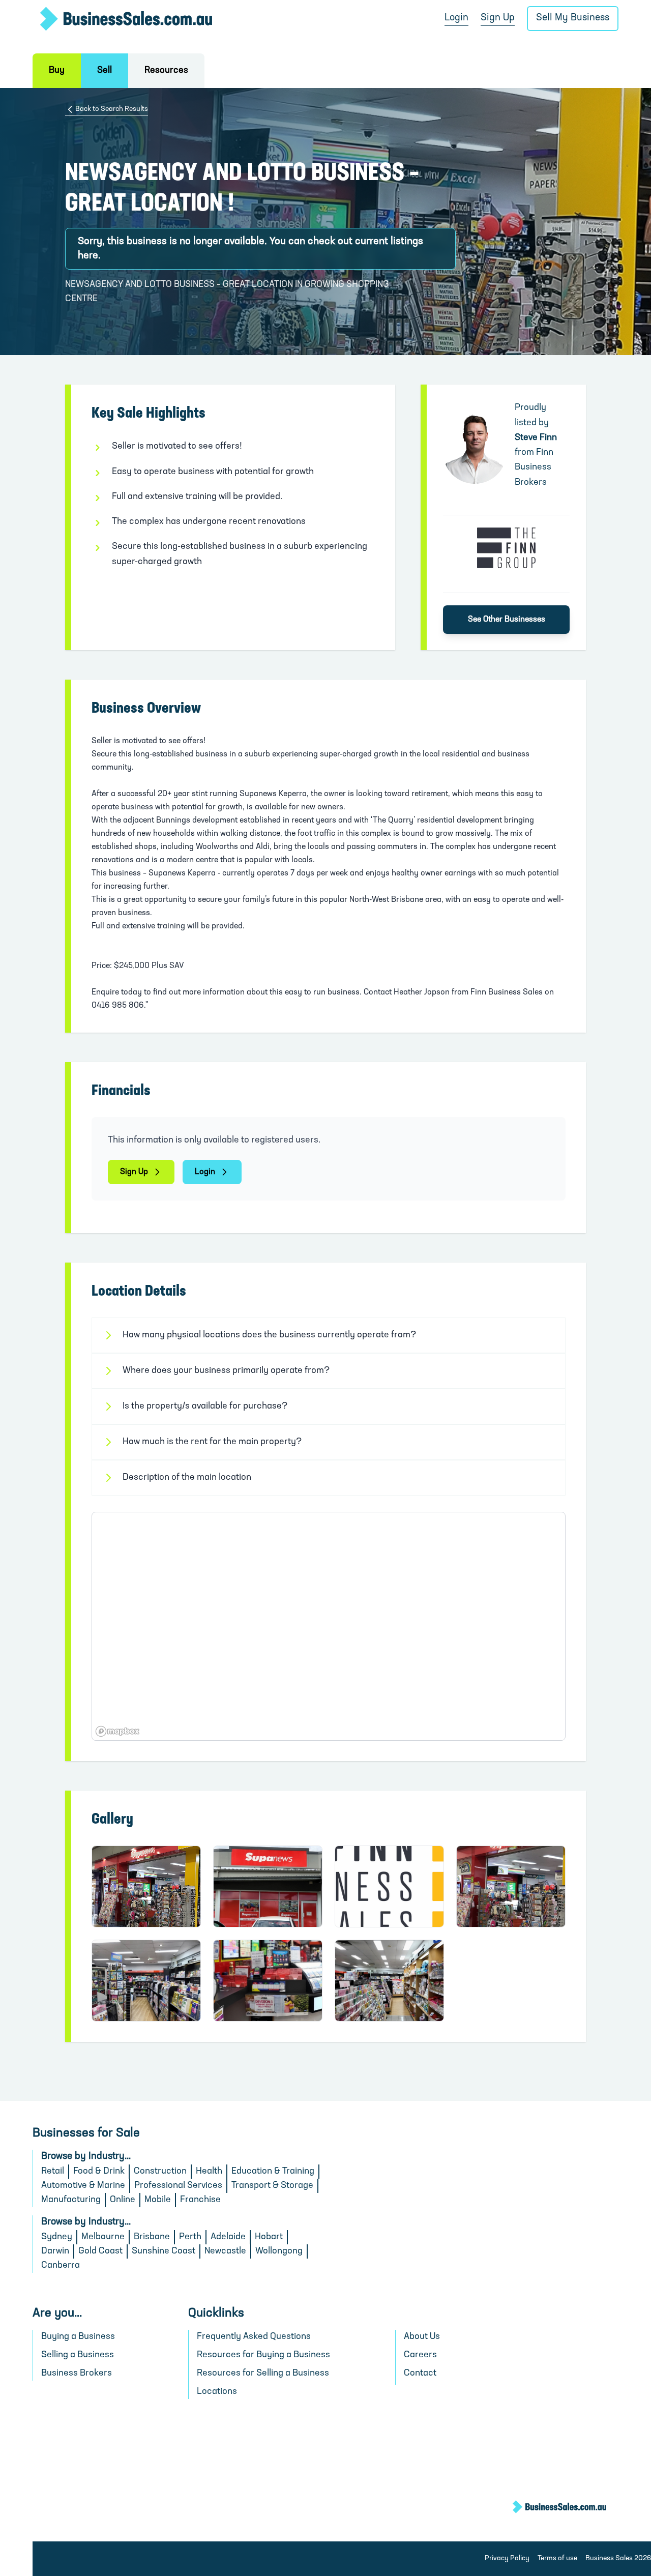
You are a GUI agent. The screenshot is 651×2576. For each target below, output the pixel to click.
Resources (166, 71)
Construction (160, 2172)
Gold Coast (100, 2251)
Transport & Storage (272, 2186)
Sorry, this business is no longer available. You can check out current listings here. (250, 249)
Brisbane (152, 2237)
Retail (53, 2172)
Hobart (269, 2237)
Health (209, 2172)
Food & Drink (99, 2172)
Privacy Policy (507, 2558)
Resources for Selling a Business (263, 2374)
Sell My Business (573, 18)
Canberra (61, 2266)
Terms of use (557, 2558)
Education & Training (273, 2172)
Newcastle (225, 2251)
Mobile (158, 2200)
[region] (329, 1626)
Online (123, 2200)
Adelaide (228, 2237)
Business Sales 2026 (618, 2558)
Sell (105, 71)
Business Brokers (77, 2374)
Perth (190, 2237)
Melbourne (103, 2237)
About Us (422, 2337)
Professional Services (178, 2186)
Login (456, 18)
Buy (57, 71)
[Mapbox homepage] (117, 1731)
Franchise (200, 2200)
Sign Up (498, 18)
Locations (217, 2392)
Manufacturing (71, 2200)
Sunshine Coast (164, 2251)
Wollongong (279, 2251)
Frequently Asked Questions (254, 2337)
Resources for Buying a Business (263, 2355)
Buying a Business (78, 2337)
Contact (420, 2374)
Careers (420, 2355)
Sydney (57, 2237)
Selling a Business (78, 2355)
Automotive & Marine (83, 2186)
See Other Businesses (507, 620)
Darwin (55, 2251)
